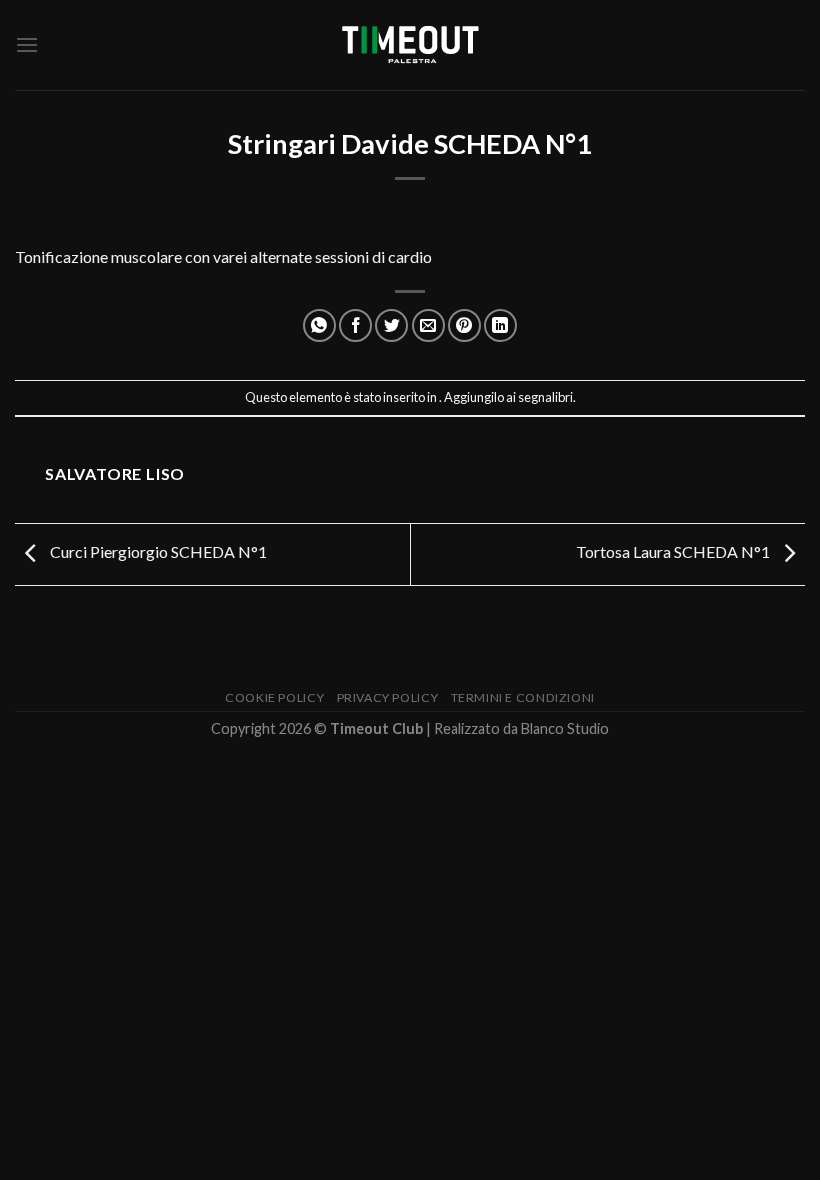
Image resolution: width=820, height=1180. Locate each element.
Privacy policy (388, 697)
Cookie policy (274, 697)
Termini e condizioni (523, 697)
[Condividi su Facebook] (355, 325)
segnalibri (545, 397)
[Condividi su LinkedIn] (500, 325)
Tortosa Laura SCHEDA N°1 (674, 552)
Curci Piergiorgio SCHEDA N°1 (157, 552)
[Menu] (27, 44)
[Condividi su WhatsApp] (319, 325)
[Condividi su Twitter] (391, 325)
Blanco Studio (565, 728)
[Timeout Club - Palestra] (410, 45)
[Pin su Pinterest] (464, 325)
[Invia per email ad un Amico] (428, 325)
